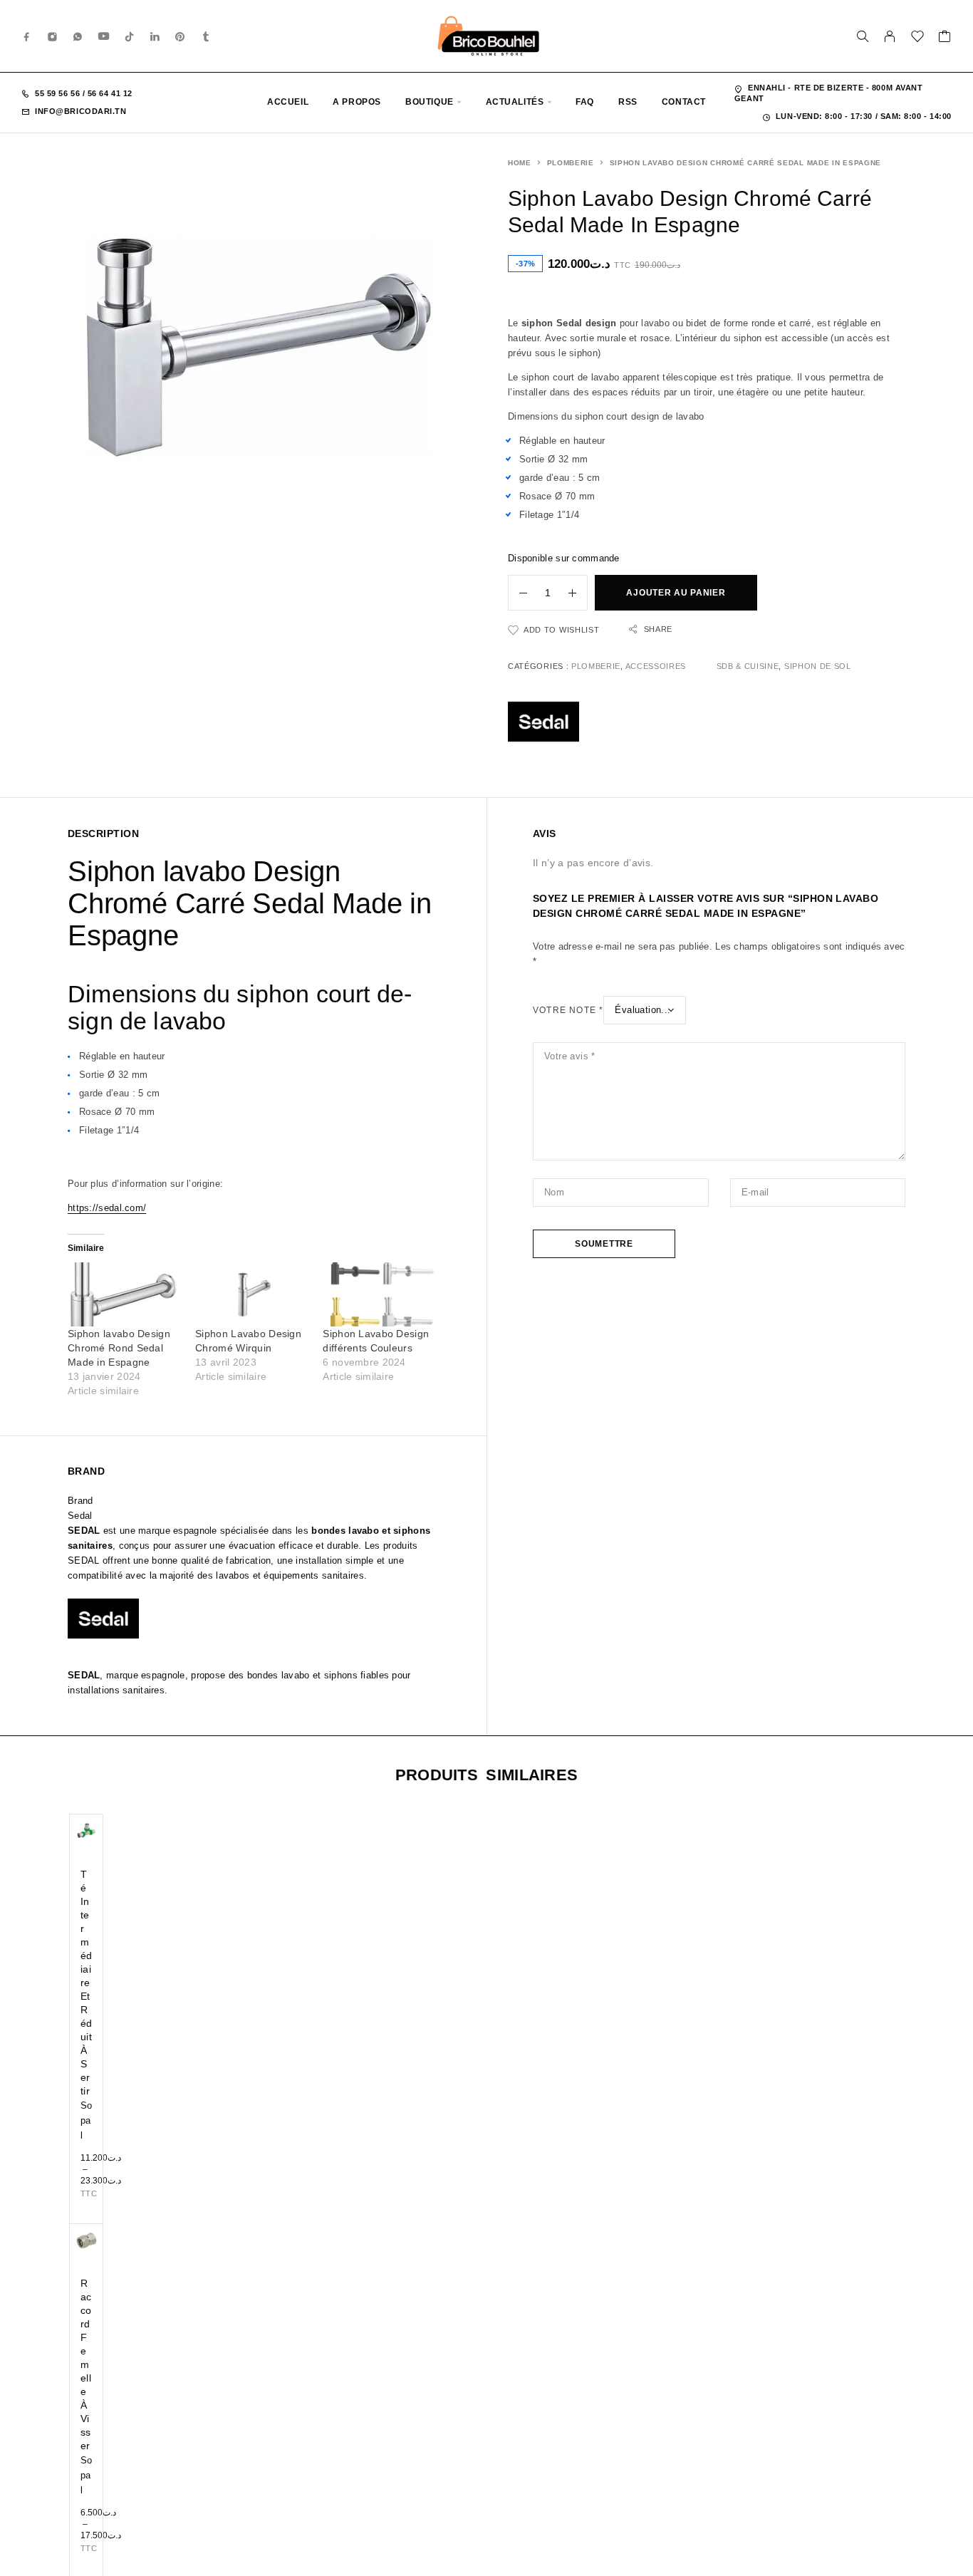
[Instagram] (53, 36)
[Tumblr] (206, 36)
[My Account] (890, 36)
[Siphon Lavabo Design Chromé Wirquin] (252, 1295)
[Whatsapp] (78, 36)
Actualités (515, 102)
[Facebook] (27, 36)
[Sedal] (543, 724)
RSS (628, 102)
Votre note (568, 1010)
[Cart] (945, 38)
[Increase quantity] (578, 593)
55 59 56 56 (59, 93)
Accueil (288, 102)
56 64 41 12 (109, 93)
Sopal (87, 2120)
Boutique (430, 102)
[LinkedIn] (155, 36)
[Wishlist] (918, 38)
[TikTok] (130, 36)
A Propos (357, 102)
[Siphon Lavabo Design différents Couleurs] (379, 1295)
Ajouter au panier (676, 593)
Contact (684, 102)
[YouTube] (104, 36)
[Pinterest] (180, 36)
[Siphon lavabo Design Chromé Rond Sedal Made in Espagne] (124, 1295)
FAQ (585, 102)
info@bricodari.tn (80, 111)
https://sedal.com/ (107, 1208)
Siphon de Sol (818, 666)
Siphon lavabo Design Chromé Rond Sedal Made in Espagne (119, 1348)
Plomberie (571, 163)
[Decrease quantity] (518, 593)
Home (520, 163)
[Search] (863, 36)
